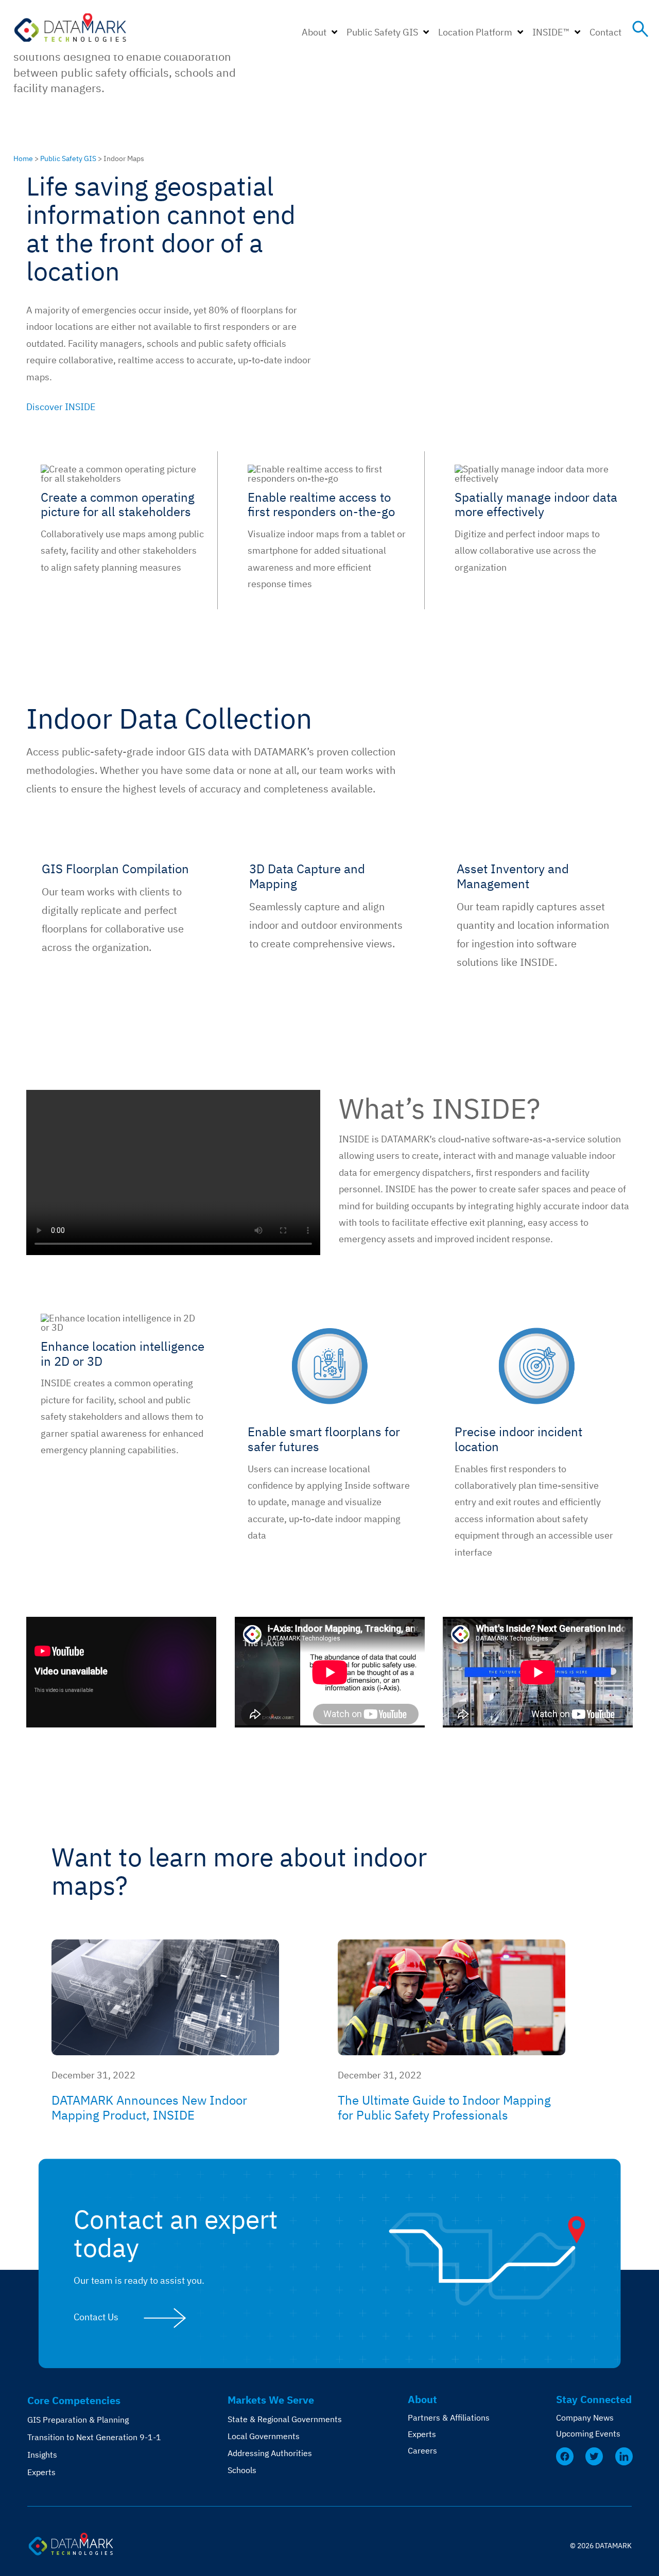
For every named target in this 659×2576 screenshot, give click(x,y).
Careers (422, 2450)
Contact (605, 32)
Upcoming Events (588, 2433)
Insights (42, 2455)
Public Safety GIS (382, 32)
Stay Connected (594, 2399)
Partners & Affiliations (449, 2418)
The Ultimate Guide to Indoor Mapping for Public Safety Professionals (444, 2107)
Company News (585, 2418)
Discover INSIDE (61, 407)
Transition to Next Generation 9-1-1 (94, 2437)
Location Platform (475, 32)
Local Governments (264, 2436)
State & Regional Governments (285, 2419)
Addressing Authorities (270, 2453)
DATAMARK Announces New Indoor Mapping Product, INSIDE (149, 2107)
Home (23, 158)
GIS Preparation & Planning (78, 2420)
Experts (41, 2472)
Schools (242, 2470)
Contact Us (96, 2317)
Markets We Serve (271, 2400)
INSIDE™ (551, 32)
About (314, 32)
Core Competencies (74, 2400)
